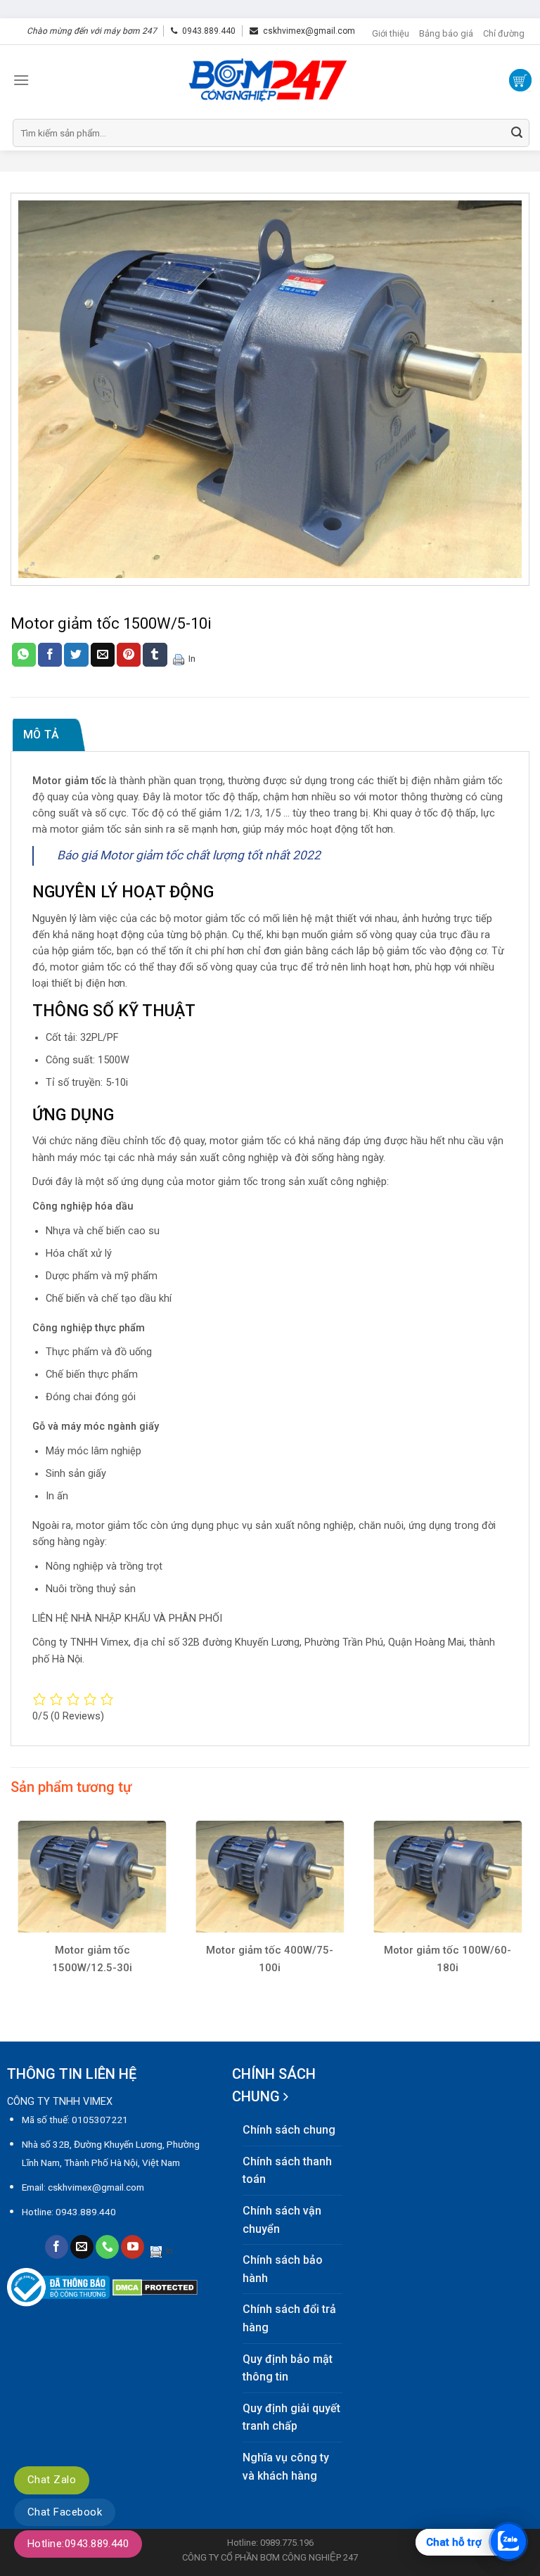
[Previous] (11, 1915)
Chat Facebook (65, 2512)
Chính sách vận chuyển (282, 2220)
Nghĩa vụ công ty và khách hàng (286, 2467)
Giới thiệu (391, 33)
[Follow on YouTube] (133, 2247)
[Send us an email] (82, 2247)
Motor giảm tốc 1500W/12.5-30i (92, 1959)
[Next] (529, 1915)
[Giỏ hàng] (520, 80)
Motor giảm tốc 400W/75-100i (270, 1959)
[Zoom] (30, 568)
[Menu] (21, 80)
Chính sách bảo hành (283, 2269)
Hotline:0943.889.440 (78, 2544)
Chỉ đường (504, 33)
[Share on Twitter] (76, 655)
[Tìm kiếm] (517, 133)
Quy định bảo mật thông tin (288, 2368)
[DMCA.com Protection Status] (155, 2287)
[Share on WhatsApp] (24, 655)
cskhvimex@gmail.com (309, 31)
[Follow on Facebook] (57, 2247)
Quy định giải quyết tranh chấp (291, 2417)
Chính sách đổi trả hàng (289, 2318)
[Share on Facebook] (50, 655)
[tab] (49, 735)
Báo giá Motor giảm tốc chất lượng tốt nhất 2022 (189, 855)
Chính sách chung (289, 2130)
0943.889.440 (209, 31)
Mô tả (41, 735)
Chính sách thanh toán (287, 2171)
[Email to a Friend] (103, 655)
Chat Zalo (52, 2480)
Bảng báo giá (446, 33)
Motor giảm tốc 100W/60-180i (448, 1959)
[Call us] (107, 2247)
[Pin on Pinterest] (129, 655)
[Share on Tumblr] (155, 655)
